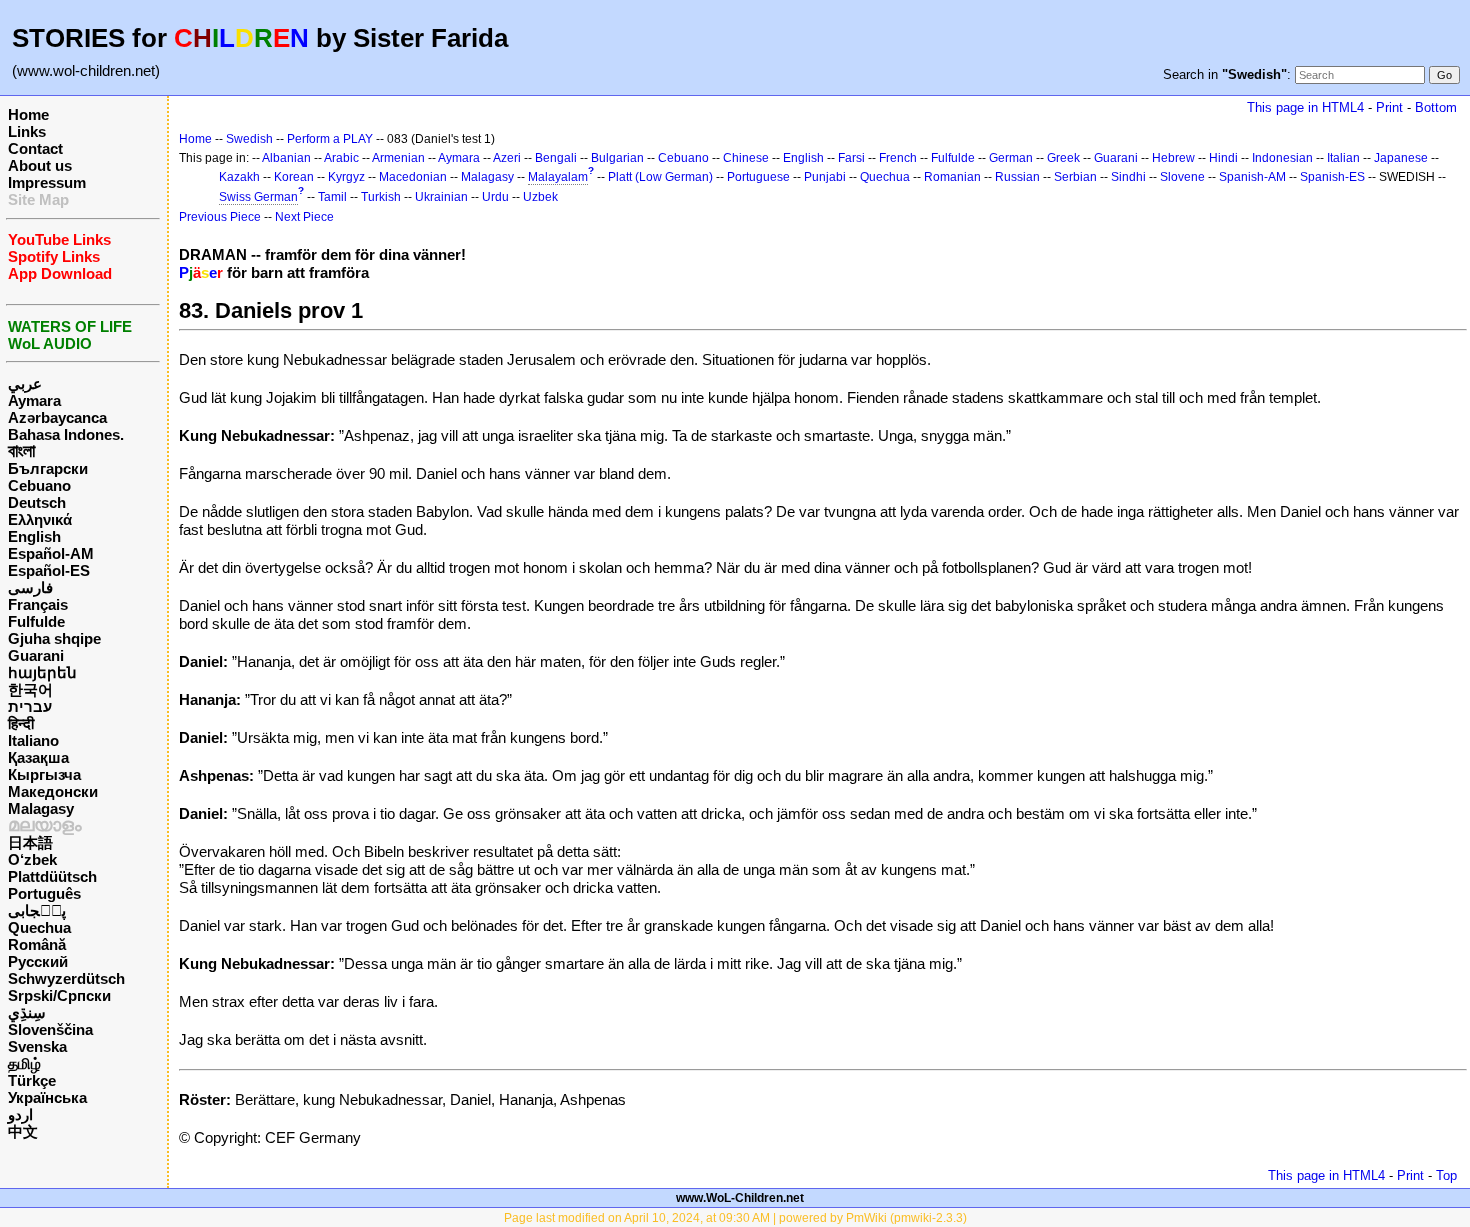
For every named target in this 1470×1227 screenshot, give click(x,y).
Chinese (746, 158)
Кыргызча (44, 774)
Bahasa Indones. (66, 434)
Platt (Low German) (660, 177)
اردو (20, 1114)
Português (44, 893)
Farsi (851, 158)
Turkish (381, 197)
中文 (23, 1131)
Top (1446, 1175)
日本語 (30, 842)
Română (37, 944)
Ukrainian (441, 197)
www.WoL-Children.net (740, 1198)
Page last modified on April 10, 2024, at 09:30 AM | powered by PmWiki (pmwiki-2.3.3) (735, 1218)
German (1011, 158)
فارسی (30, 587)
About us (40, 165)
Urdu (495, 197)
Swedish (249, 139)
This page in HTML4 (1305, 107)
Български (48, 468)
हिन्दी (21, 723)
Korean (294, 177)
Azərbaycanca (57, 417)
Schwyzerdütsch (66, 978)
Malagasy (41, 808)
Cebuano (39, 485)
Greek (1063, 158)
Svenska (37, 1046)
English (34, 536)
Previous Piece (220, 217)
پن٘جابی (37, 910)
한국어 (30, 689)
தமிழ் (24, 1063)
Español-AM (51, 553)
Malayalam (558, 177)
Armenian (398, 158)
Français (38, 604)
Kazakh (239, 177)
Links (27, 131)
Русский (38, 961)
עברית (30, 706)
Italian (1343, 158)
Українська (47, 1097)
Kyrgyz (346, 177)
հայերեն (42, 672)
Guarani (36, 655)
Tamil (332, 197)
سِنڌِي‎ (27, 1012)
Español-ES (49, 570)
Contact (35, 148)
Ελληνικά (40, 519)
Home (28, 114)
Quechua (39, 927)
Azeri (507, 158)
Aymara (34, 400)
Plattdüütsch (52, 876)
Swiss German (258, 197)
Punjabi (825, 177)
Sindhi (1128, 177)
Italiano (33, 740)
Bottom (1436, 107)
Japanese (1401, 158)
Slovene (1182, 177)
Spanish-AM (1252, 177)
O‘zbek (32, 859)
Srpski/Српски (59, 995)
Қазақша (38, 757)
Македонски (53, 791)
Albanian (286, 158)
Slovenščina (50, 1029)
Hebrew (1173, 158)
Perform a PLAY (330, 139)
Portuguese (758, 177)
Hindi (1223, 158)
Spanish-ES (1332, 177)
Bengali (556, 158)
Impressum (47, 182)
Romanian (952, 177)
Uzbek (540, 197)
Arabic (341, 158)
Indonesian (1282, 158)
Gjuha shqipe (54, 638)
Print (1389, 107)
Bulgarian (617, 158)
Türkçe (32, 1080)
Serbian (1075, 177)
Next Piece (304, 217)
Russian (1017, 177)
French (898, 158)
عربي (25, 383)
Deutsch (37, 502)
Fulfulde (36, 621)
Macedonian (413, 177)
